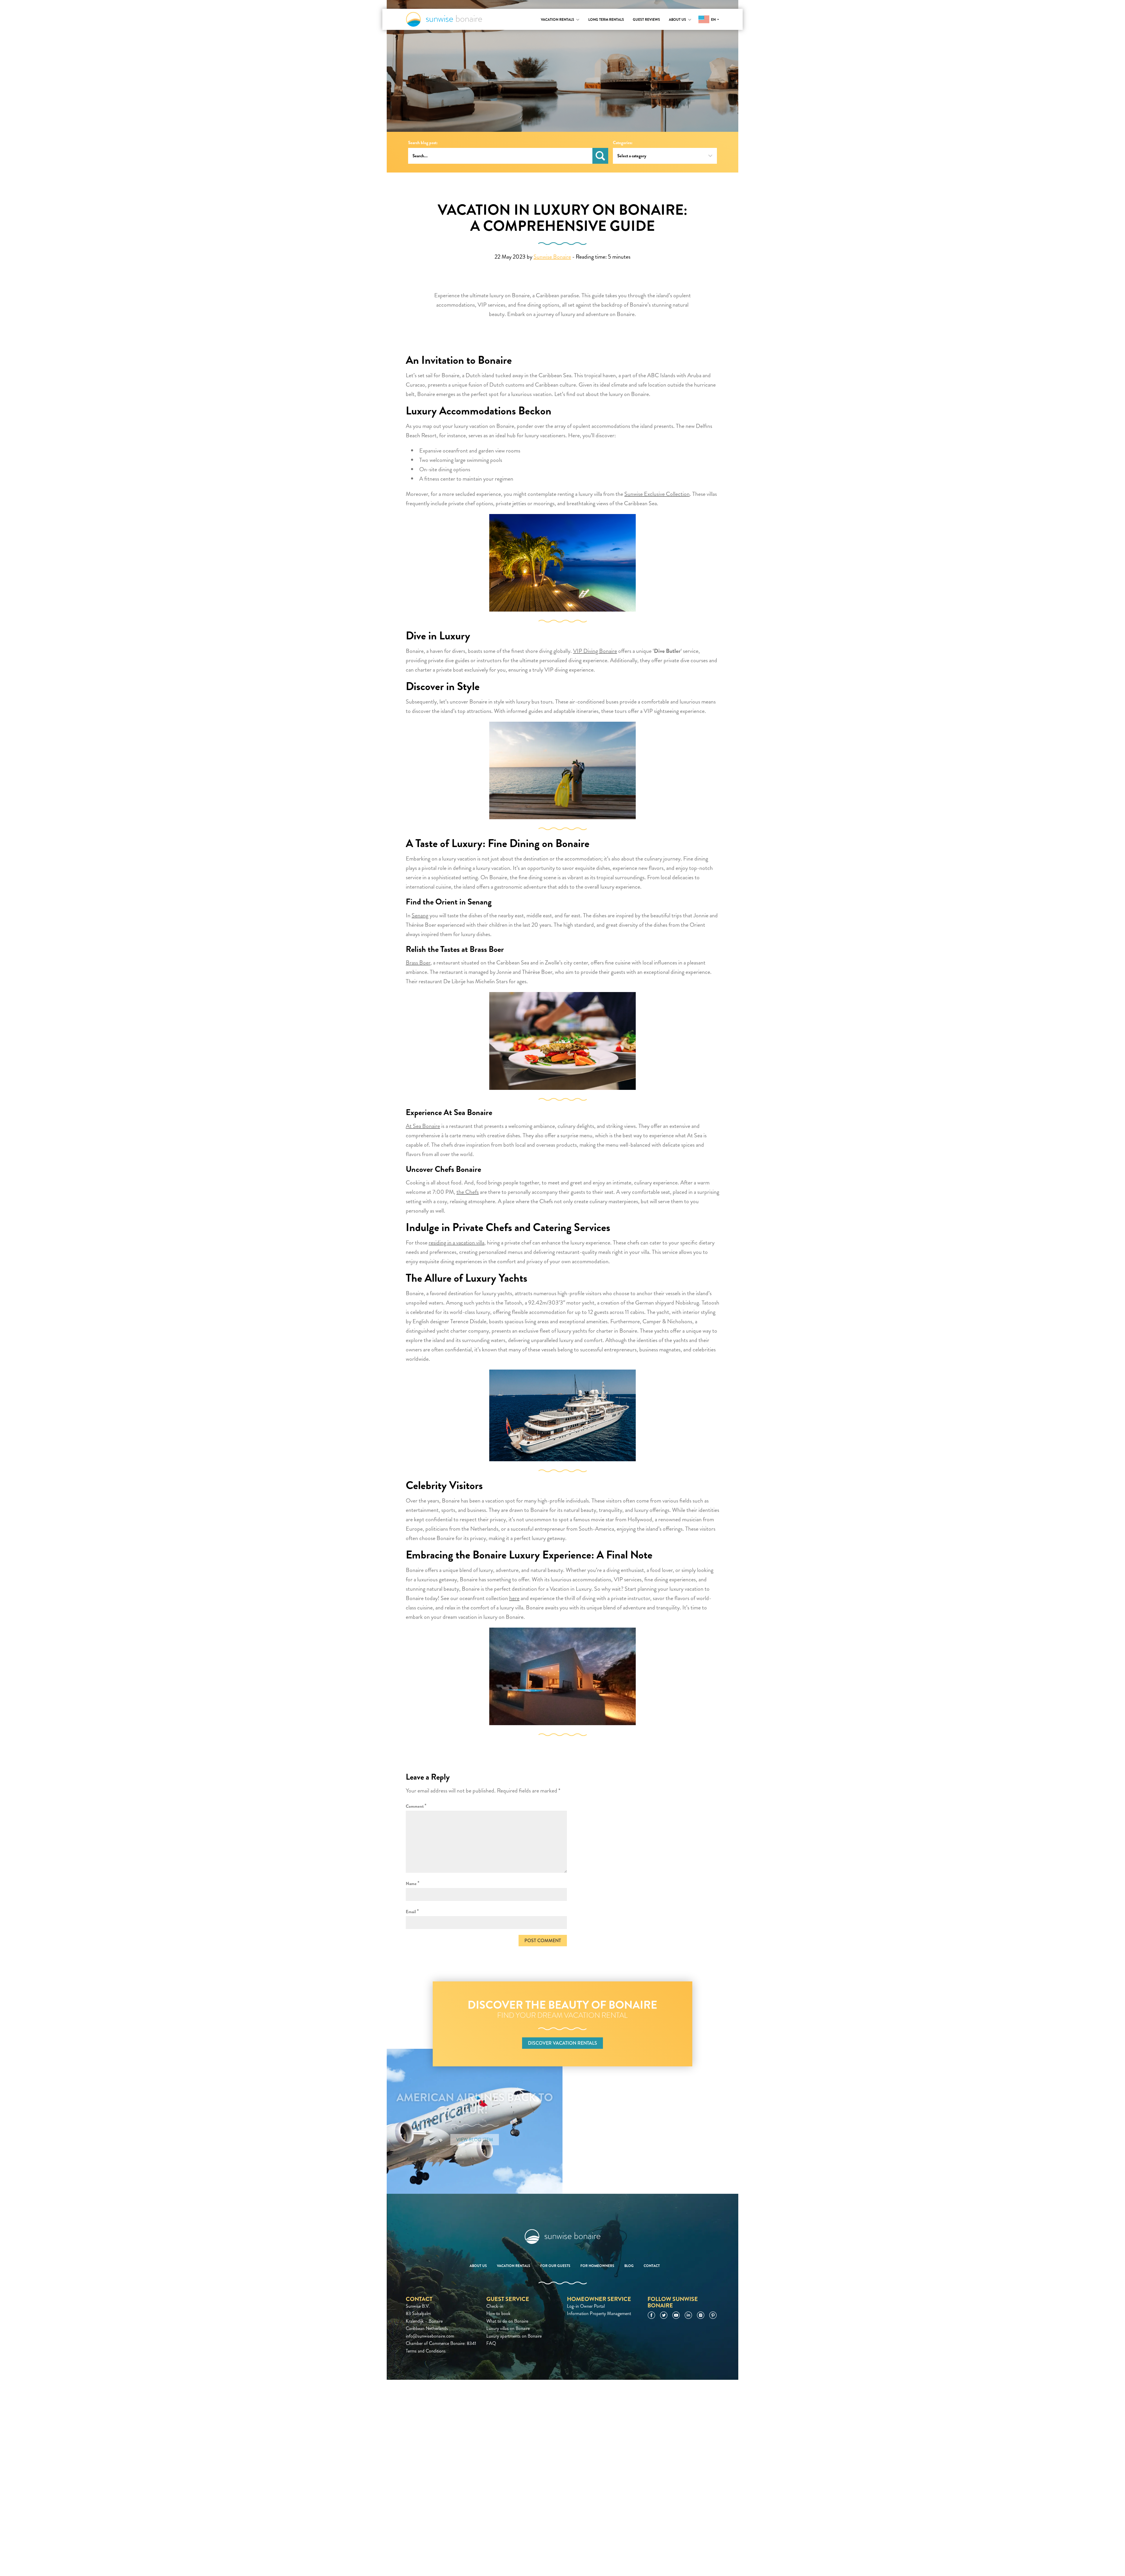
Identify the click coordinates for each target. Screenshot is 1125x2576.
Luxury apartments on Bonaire (514, 2336)
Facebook (651, 2315)
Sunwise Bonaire (444, 19)
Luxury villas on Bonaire (508, 2328)
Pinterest (713, 2315)
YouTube (676, 2315)
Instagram (701, 2315)
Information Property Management (599, 2313)
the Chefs (468, 1192)
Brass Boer (418, 963)
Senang (420, 915)
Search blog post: (423, 143)
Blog (629, 2266)
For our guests (555, 2266)
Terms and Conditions (426, 2351)
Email (412, 1911)
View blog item (475, 2140)
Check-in (495, 2306)
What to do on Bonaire (507, 2321)
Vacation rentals (558, 20)
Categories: (623, 143)
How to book (498, 2313)
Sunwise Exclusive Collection (657, 494)
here (514, 1598)
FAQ (491, 2343)
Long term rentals (606, 20)
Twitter (664, 2315)
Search (600, 156)
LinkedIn (688, 2315)
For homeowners (597, 2266)
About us (677, 20)
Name (413, 1883)
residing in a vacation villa (456, 1243)
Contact (652, 2266)
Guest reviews (646, 20)
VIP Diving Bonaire (595, 651)
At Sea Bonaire (423, 1126)
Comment (416, 1806)
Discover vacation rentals (562, 2043)
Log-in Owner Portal (586, 2306)
